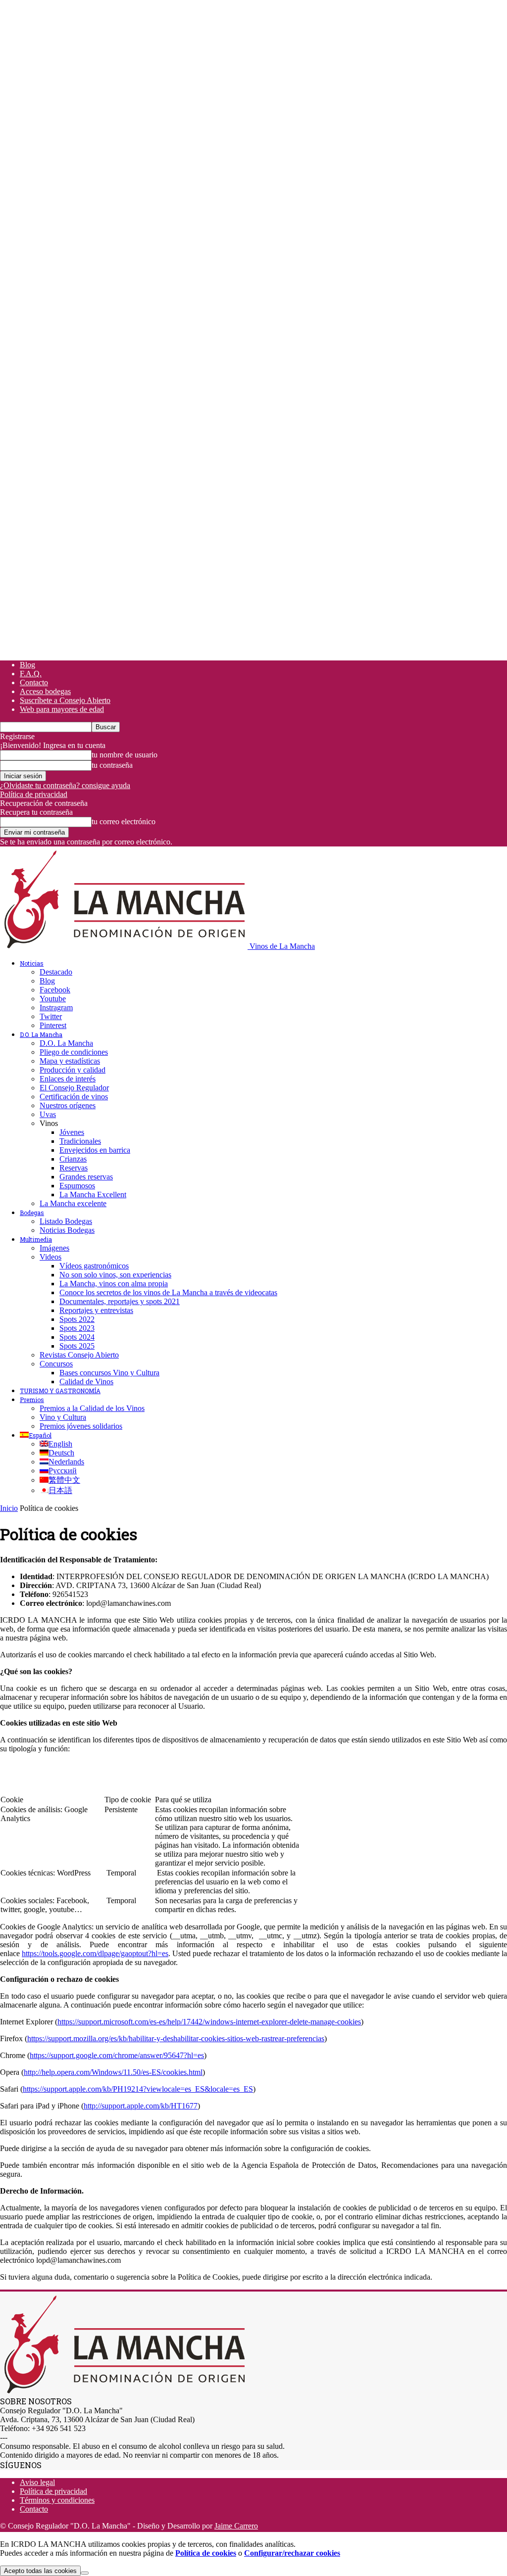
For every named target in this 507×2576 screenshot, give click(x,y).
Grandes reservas (86, 1177)
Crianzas (73, 1159)
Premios (32, 1400)
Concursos (56, 1364)
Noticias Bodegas (67, 1230)
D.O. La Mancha (41, 1034)
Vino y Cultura (63, 1417)
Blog (27, 665)
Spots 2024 (77, 1337)
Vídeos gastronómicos (94, 1266)
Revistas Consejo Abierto (79, 1355)
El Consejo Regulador (74, 1088)
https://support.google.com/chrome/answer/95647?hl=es (117, 2055)
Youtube (53, 999)
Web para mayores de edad (62, 709)
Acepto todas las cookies (40, 2571)
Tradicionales (80, 1141)
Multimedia (36, 1239)
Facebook (55, 990)
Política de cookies (206, 2553)
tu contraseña (112, 765)
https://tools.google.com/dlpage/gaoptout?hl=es (95, 1953)
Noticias (32, 963)
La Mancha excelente (73, 1203)
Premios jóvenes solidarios (81, 1426)
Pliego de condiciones (74, 1052)
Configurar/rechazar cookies (292, 2553)
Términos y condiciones (57, 2500)
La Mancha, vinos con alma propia (114, 1284)
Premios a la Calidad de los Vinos (92, 1408)
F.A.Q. (31, 674)
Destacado (56, 972)
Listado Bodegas (66, 1221)
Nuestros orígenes (68, 1105)
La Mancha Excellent (93, 1194)
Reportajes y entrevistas (96, 1310)
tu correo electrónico (124, 821)
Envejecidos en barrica (95, 1150)
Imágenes (54, 1248)
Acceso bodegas (45, 691)
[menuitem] (36, 1435)
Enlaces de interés (68, 1079)
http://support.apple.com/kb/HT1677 (141, 2106)
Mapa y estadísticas (70, 1061)
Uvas (48, 1114)
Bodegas (32, 1213)
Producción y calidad (73, 1070)
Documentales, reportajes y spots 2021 (120, 1301)
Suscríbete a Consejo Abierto (65, 700)
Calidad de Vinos (86, 1382)
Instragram (56, 1007)
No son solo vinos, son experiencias (115, 1275)
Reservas (74, 1168)
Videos (51, 1257)
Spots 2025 (77, 1346)
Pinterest (53, 1025)
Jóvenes (72, 1132)
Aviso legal (37, 2482)
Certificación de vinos (74, 1097)
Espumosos (77, 1186)
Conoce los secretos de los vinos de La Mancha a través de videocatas (168, 1292)
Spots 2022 (77, 1319)
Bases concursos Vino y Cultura (109, 1373)
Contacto (34, 682)
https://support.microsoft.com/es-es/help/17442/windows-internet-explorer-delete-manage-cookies (209, 2022)
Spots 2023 (77, 1328)
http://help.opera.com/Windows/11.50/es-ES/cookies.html (113, 2072)
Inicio (9, 1508)
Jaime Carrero (236, 2526)
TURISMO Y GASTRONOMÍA (60, 1391)
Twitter (51, 1016)
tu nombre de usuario (125, 755)
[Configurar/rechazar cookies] (85, 2573)
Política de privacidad (34, 794)
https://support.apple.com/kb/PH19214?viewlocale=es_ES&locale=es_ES (138, 2089)
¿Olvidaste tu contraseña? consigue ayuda (65, 785)
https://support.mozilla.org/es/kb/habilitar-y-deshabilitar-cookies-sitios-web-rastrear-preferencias (176, 2038)
